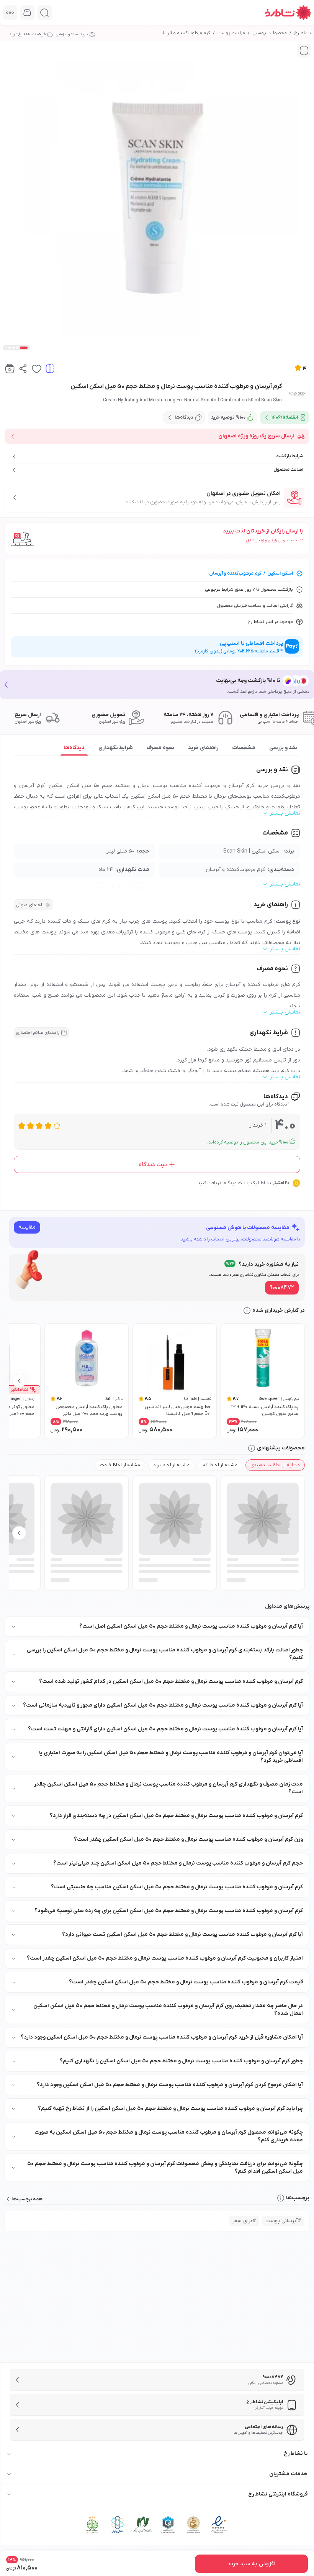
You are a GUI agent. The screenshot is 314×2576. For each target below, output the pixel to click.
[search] (45, 12)
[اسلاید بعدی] (19, 1381)
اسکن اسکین (280, 573)
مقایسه (27, 1227)
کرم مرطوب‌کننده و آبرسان (185, 33)
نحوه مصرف (160, 748)
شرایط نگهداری (116, 748)
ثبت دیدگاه (153, 1165)
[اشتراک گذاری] (23, 369)
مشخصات (244, 748)
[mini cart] (27, 12)
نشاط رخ (303, 33)
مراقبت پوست (231, 33)
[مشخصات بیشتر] (10, 12)
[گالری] (304, 51)
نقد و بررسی (283, 748)
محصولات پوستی (270, 33)
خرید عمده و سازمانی (72, 34)
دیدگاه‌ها (74, 748)
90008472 (282, 1288)
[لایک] (37, 369)
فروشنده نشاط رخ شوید (27, 34)
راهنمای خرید (203, 748)
